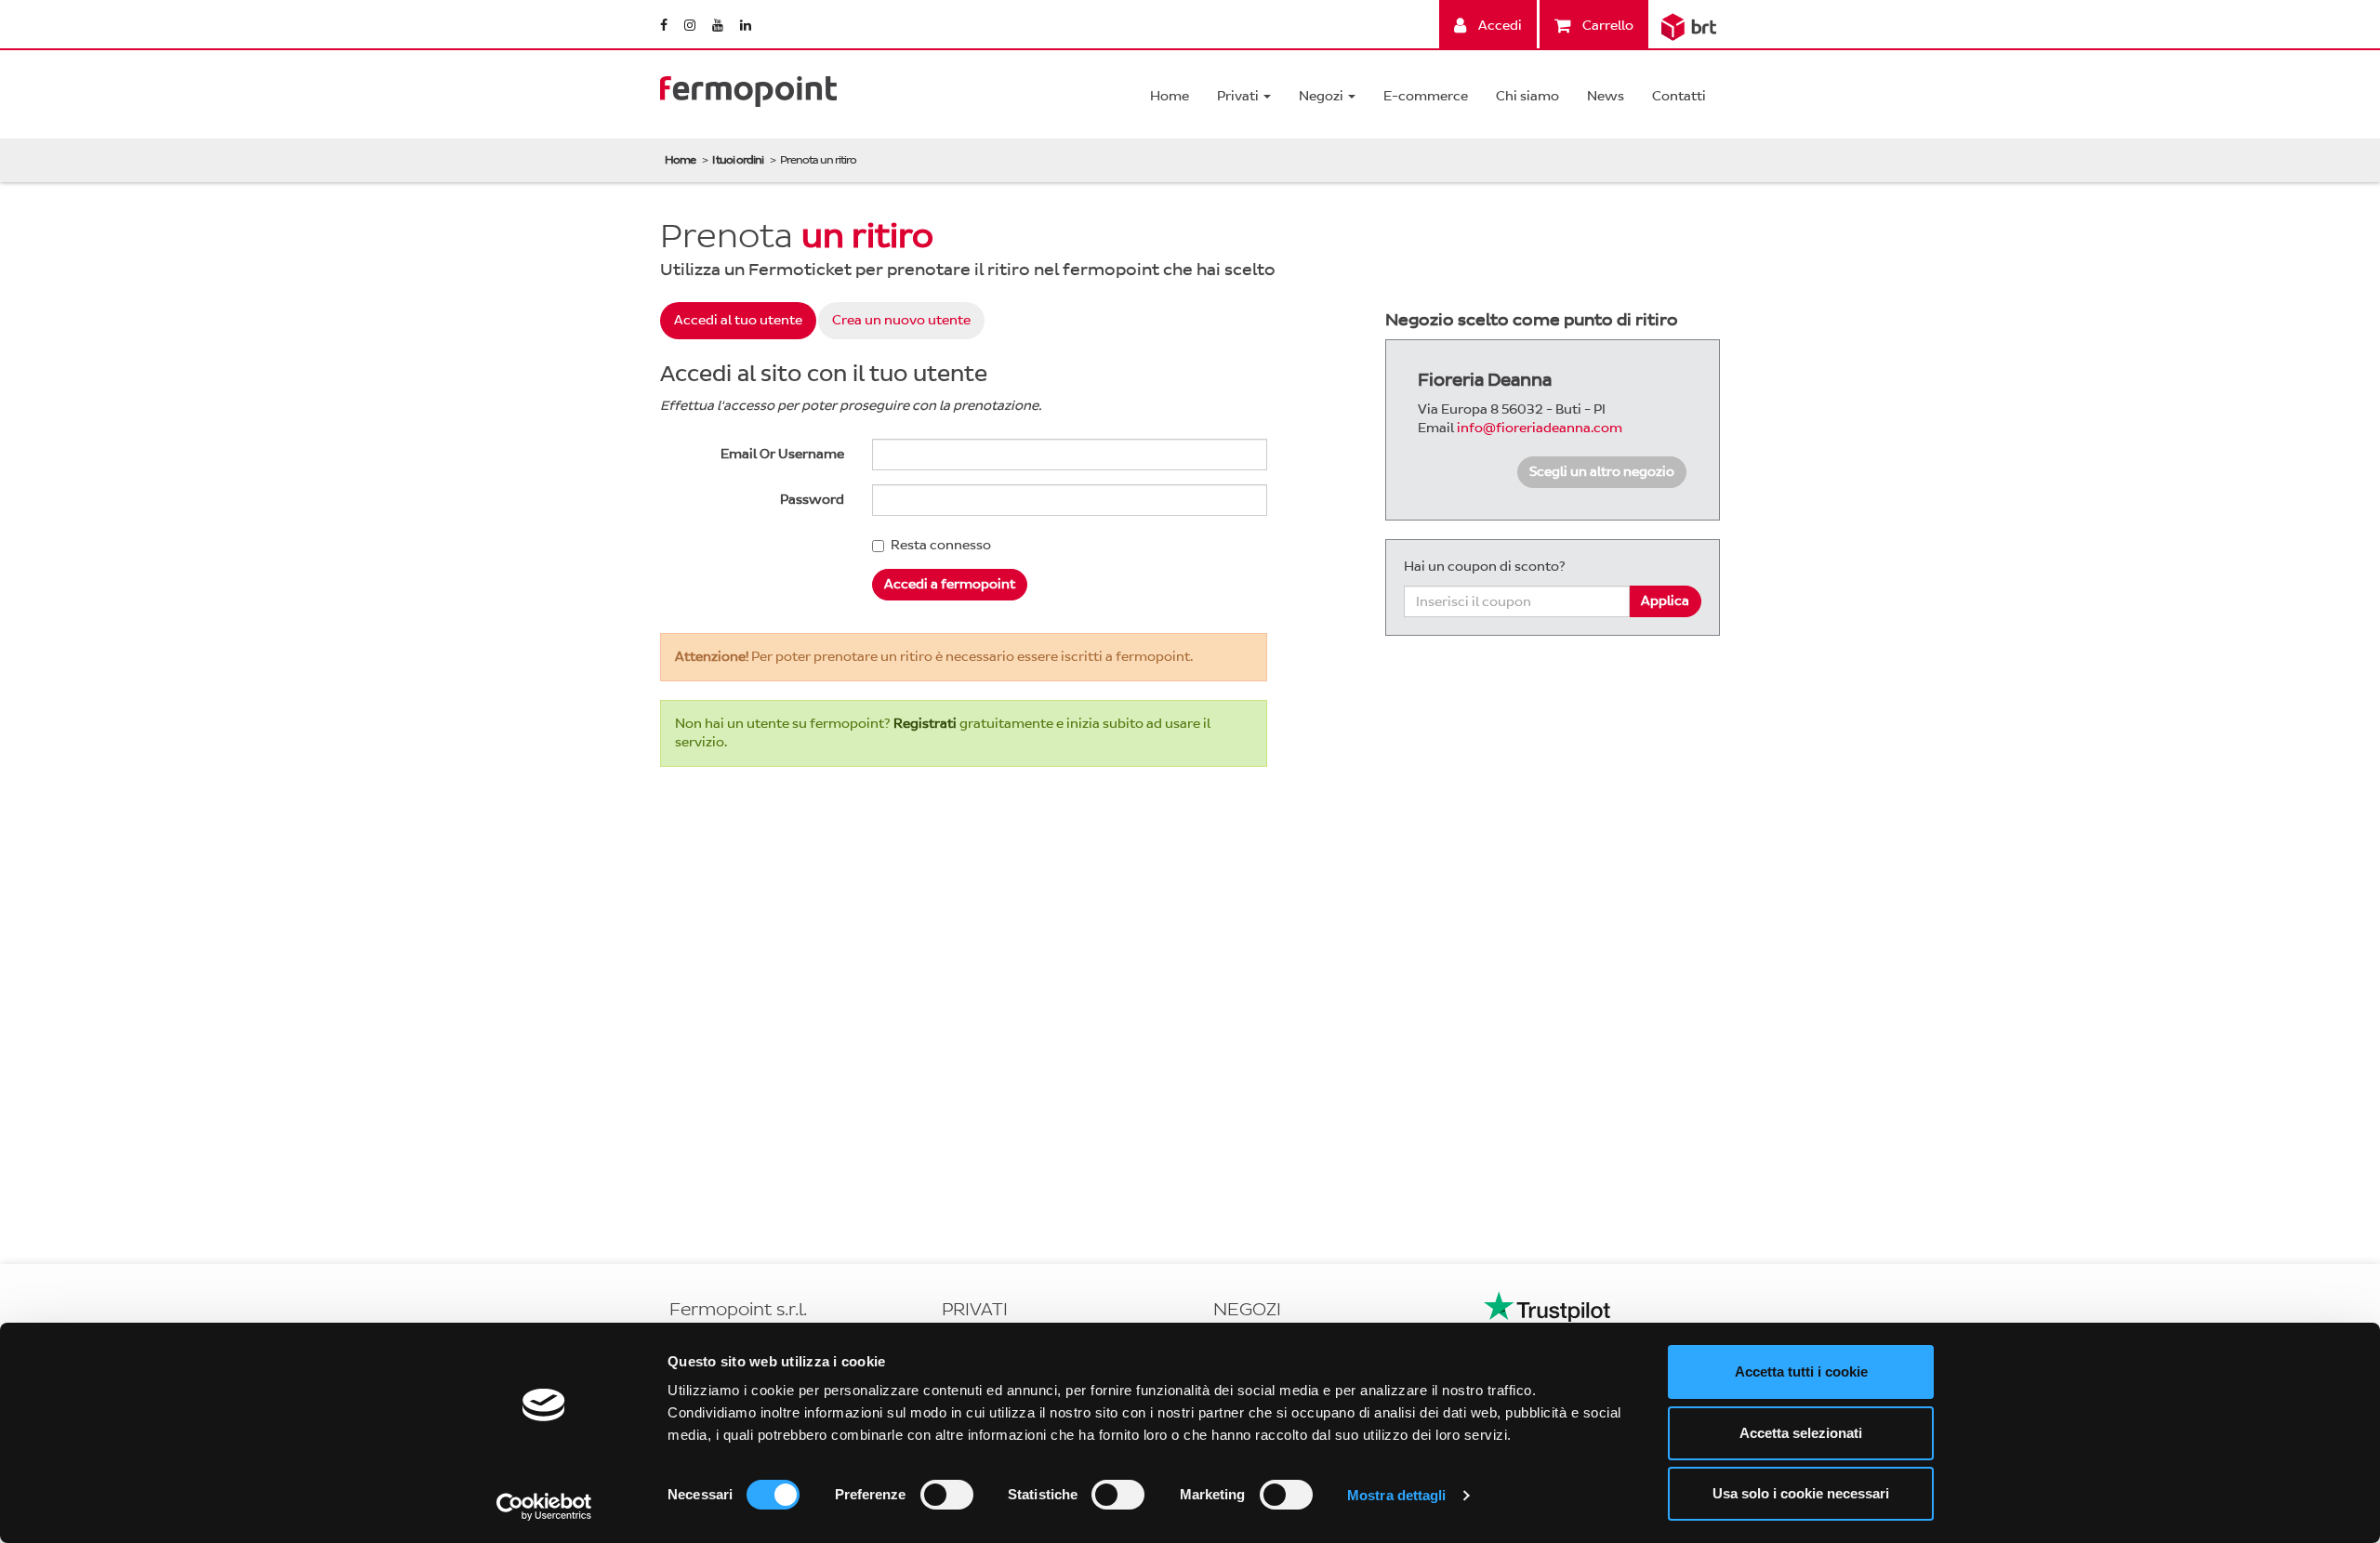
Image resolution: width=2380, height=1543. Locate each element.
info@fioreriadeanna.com (1540, 428)
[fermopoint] (748, 87)
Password (812, 500)
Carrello (1606, 26)
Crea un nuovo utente (901, 320)
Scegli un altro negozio (1602, 472)
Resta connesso (941, 545)
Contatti (1679, 96)
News (1606, 96)
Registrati (925, 724)
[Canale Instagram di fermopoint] (691, 26)
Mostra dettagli (1397, 1495)
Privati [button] (1239, 96)
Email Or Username (782, 454)
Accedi (1499, 26)
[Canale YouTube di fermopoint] (719, 26)
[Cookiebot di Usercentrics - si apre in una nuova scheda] (544, 1507)
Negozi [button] (1322, 96)
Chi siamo (1527, 96)
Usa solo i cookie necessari (1801, 1493)
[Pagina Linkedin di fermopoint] (746, 26)
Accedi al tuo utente (738, 320)
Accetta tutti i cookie (1801, 1372)
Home (1170, 96)
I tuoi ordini (738, 160)
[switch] (947, 1495)
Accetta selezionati (1801, 1433)
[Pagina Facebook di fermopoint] (665, 26)
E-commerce (1426, 96)
